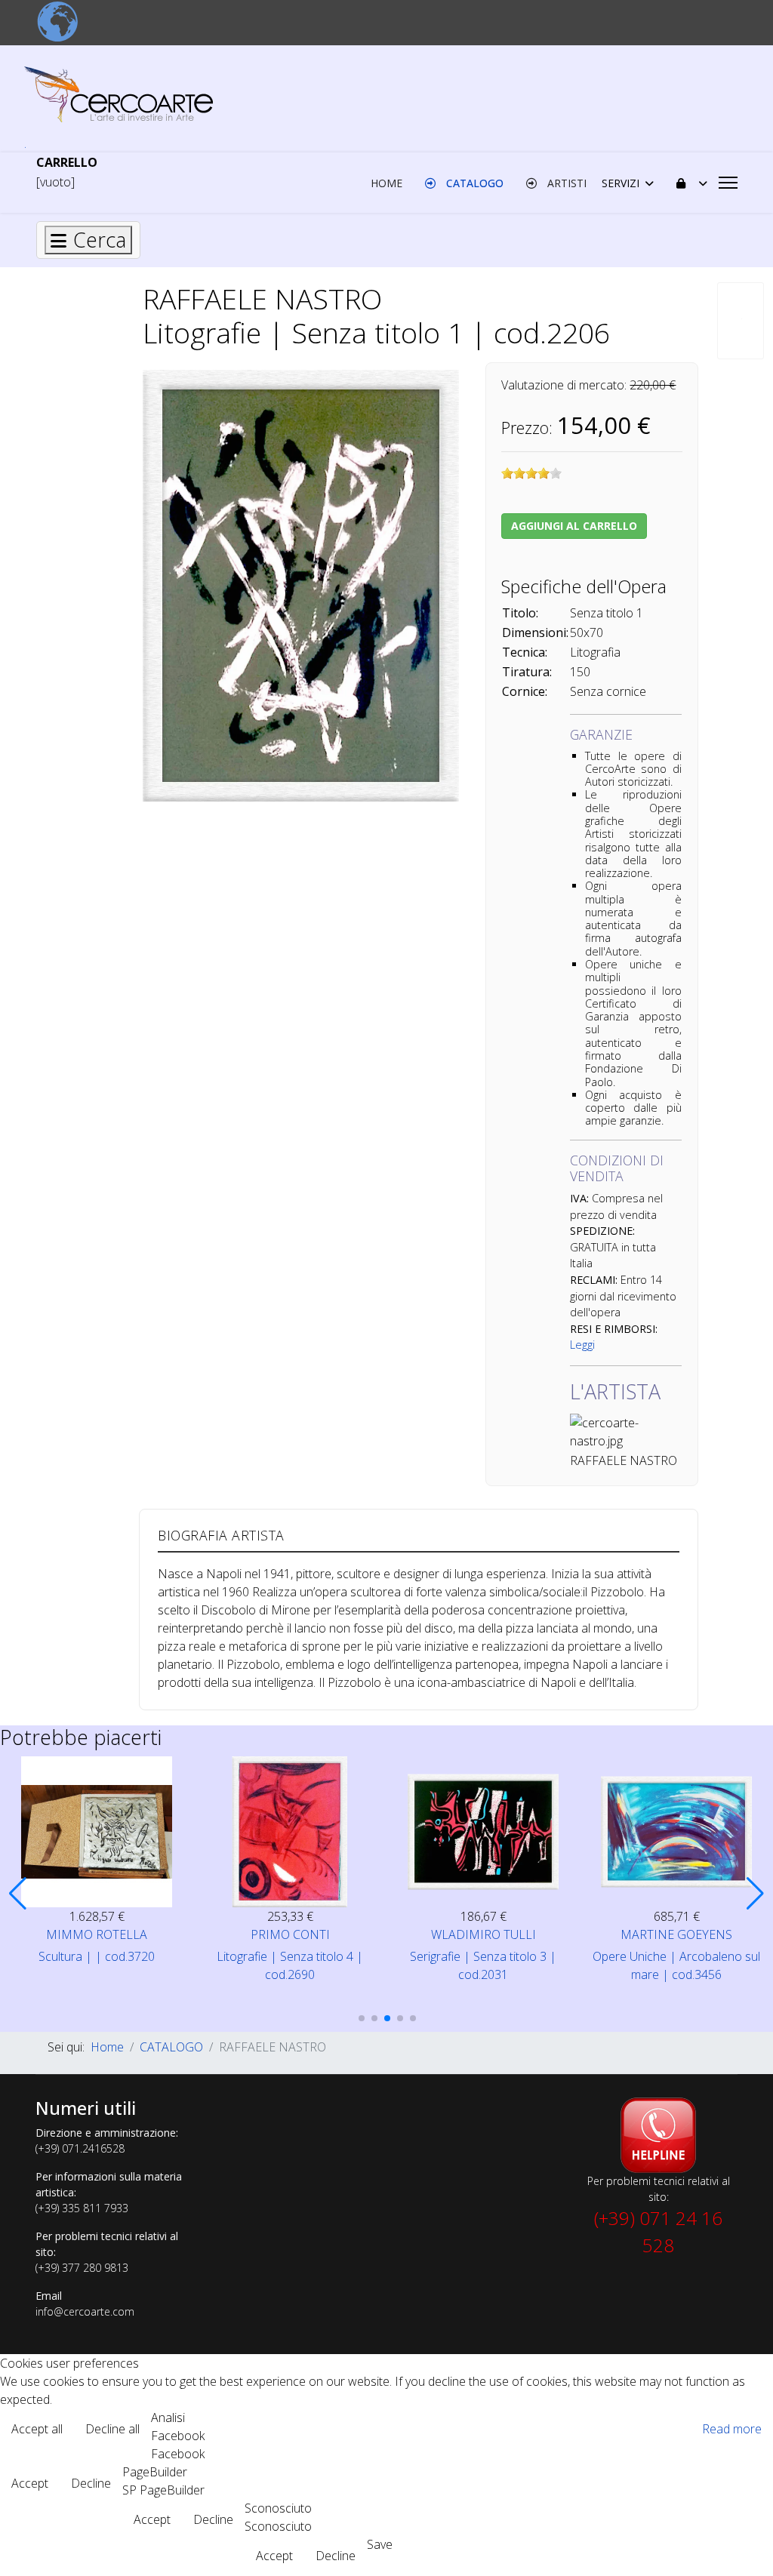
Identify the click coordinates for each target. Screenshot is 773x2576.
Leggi (582, 1345)
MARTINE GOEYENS (676, 1934)
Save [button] (380, 2544)
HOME (386, 183)
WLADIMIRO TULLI (484, 1934)
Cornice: (525, 691)
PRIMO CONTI (290, 1934)
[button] (18, 1894)
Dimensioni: (535, 632)
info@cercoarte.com (85, 2311)
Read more (732, 2429)
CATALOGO (473, 183)
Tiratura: (527, 672)
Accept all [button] (37, 2429)
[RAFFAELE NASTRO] (301, 585)
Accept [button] (30, 2483)
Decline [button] (91, 2483)
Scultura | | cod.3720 (97, 1956)
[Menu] (728, 183)
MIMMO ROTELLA (97, 1934)
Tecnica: (525, 652)
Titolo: (520, 613)
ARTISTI (565, 183)
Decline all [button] (112, 2429)
